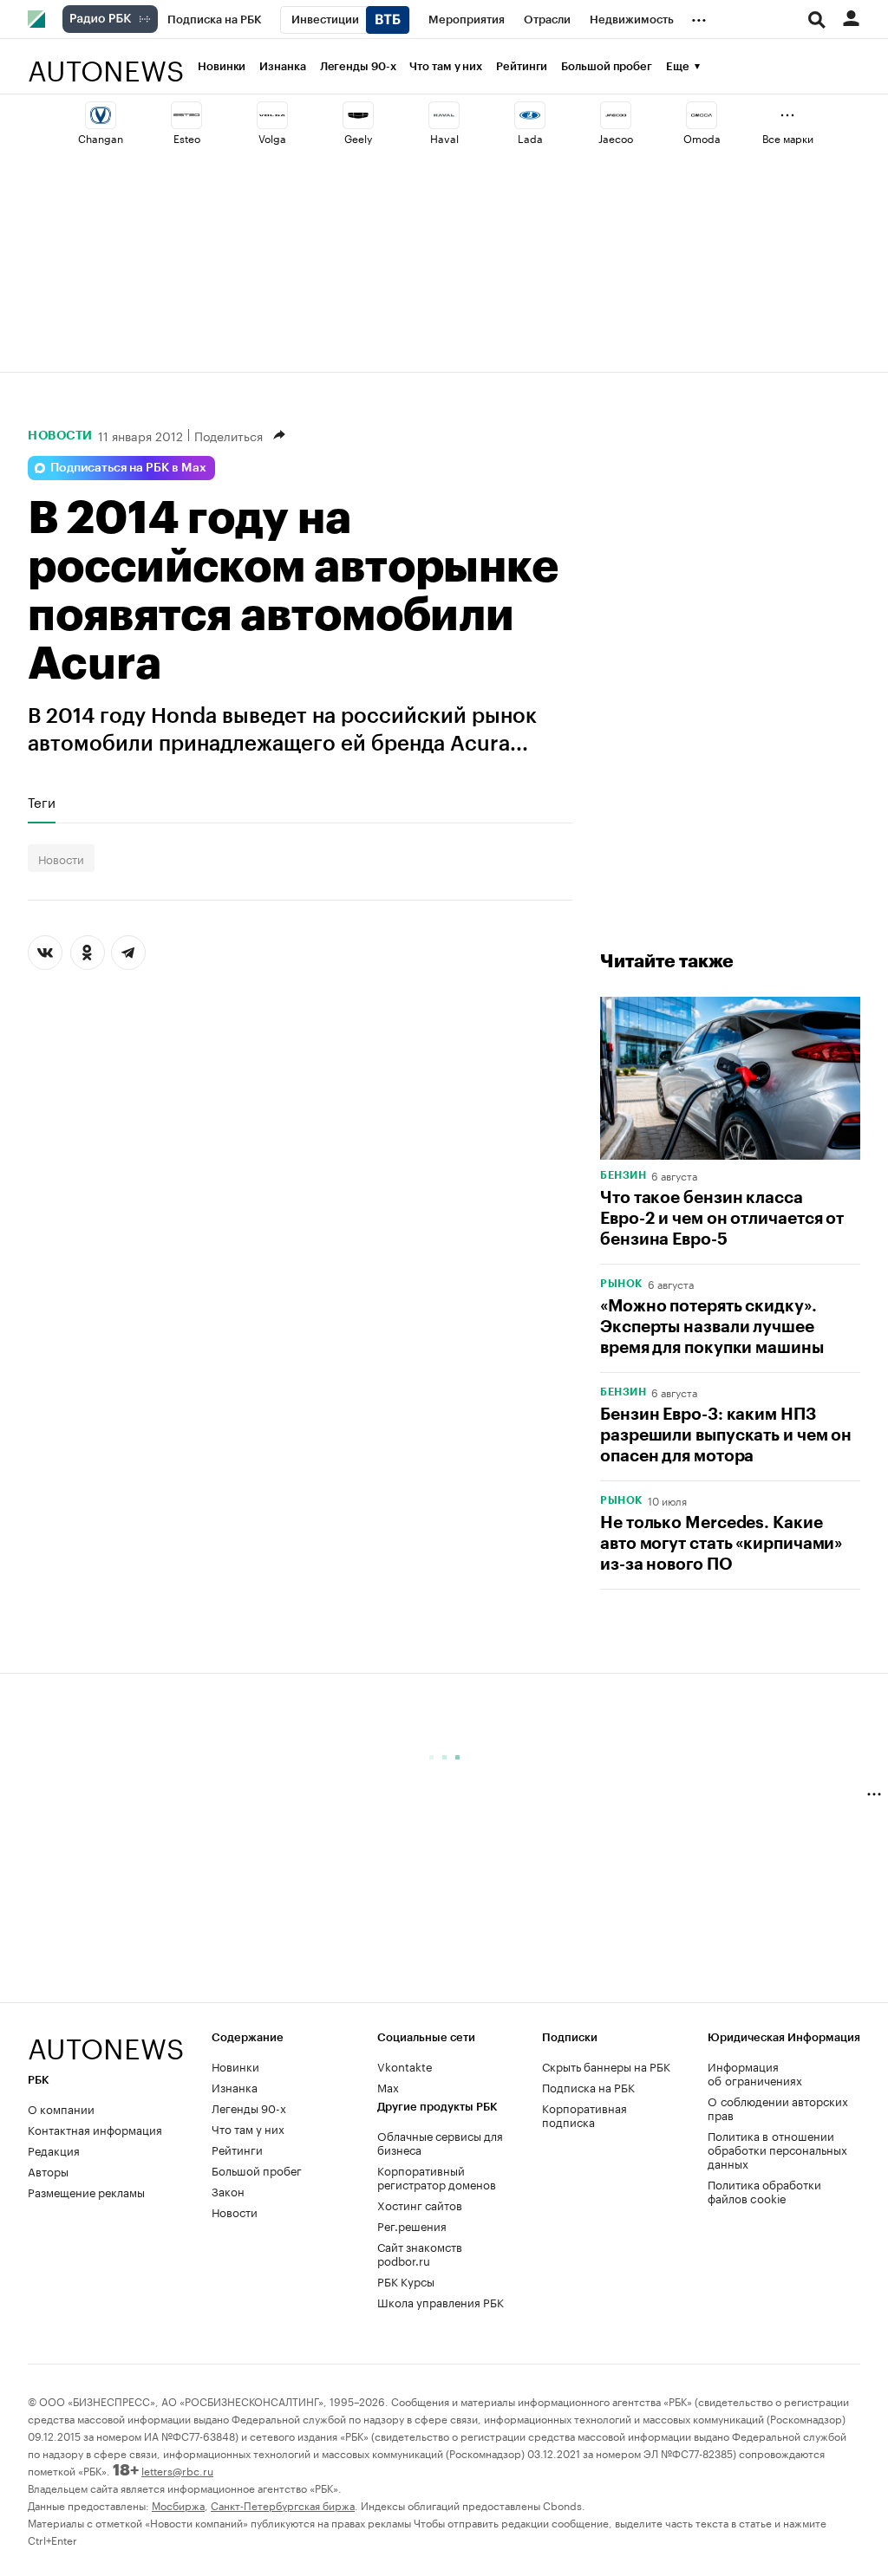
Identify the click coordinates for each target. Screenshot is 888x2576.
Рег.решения (412, 2225)
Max (388, 2086)
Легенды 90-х (358, 66)
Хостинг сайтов (420, 2204)
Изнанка (282, 66)
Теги (42, 802)
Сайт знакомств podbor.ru (420, 2253)
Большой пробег (607, 66)
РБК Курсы (406, 2280)
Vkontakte (405, 2065)
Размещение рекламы (86, 2191)
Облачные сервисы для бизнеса (440, 2142)
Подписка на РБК (588, 2086)
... (699, 16)
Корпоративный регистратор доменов (437, 2176)
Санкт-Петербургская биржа (283, 2504)
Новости (60, 435)
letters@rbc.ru (177, 2470)
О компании (61, 2108)
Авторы (48, 2170)
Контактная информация (95, 2129)
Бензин (623, 1175)
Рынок (621, 1284)
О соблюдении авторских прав (778, 2107)
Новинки (222, 66)
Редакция (54, 2150)
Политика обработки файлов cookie (764, 2190)
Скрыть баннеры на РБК (606, 2065)
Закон (228, 2190)
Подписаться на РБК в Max (128, 468)
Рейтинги (522, 66)
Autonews (106, 61)
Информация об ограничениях (755, 2072)
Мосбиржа (178, 2504)
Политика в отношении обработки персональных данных (777, 2149)
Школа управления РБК (441, 2301)
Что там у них (446, 66)
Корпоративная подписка (584, 2114)
